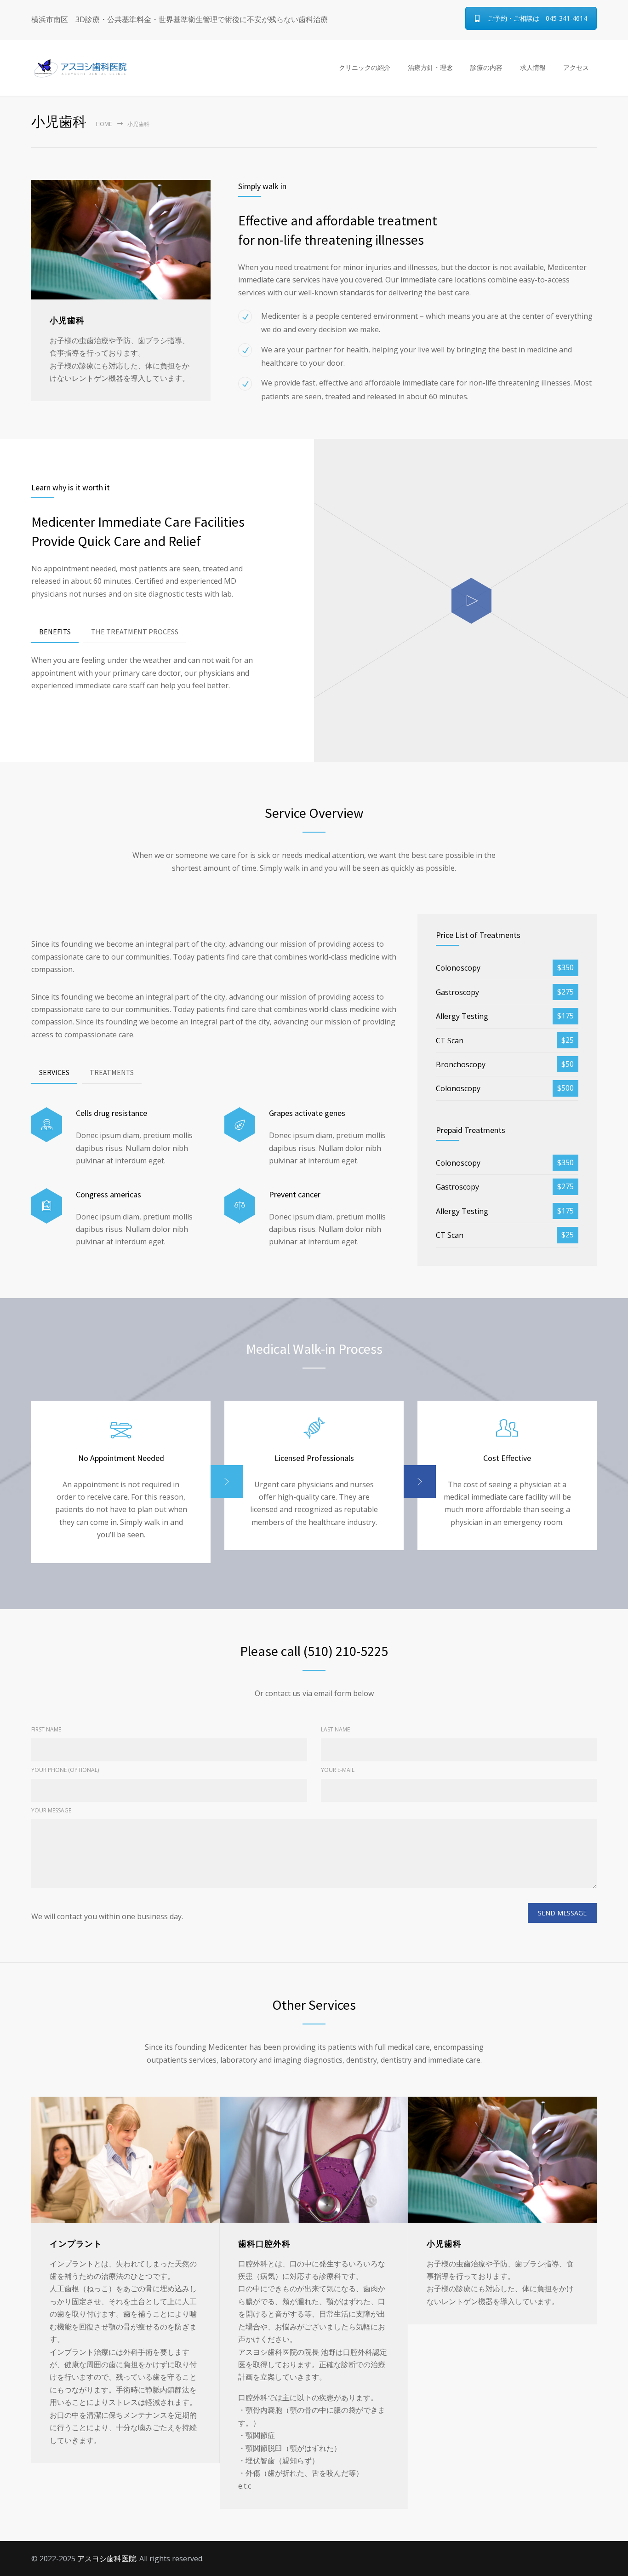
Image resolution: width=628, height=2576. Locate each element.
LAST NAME (335, 1729)
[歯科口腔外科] (314, 2159)
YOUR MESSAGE (51, 1810)
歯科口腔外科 (264, 2244)
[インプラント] (126, 2159)
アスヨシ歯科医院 (107, 2559)
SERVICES (54, 1072)
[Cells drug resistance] (47, 1125)
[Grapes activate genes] (240, 1125)
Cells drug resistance (111, 1113)
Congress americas (108, 1194)
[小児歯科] (502, 2159)
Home (104, 124)
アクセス (576, 67)
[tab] (55, 632)
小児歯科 (444, 2244)
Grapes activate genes (307, 1113)
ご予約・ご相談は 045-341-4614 (537, 18)
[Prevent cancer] (240, 1206)
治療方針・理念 (430, 67)
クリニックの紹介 (365, 67)
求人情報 (533, 67)
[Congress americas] (47, 1206)
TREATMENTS (112, 1072)
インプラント (76, 2244)
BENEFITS (55, 632)
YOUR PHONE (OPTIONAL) (65, 1770)
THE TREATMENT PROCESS (135, 632)
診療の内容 (486, 67)
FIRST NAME (46, 1729)
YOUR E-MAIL (338, 1770)
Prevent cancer (295, 1194)
